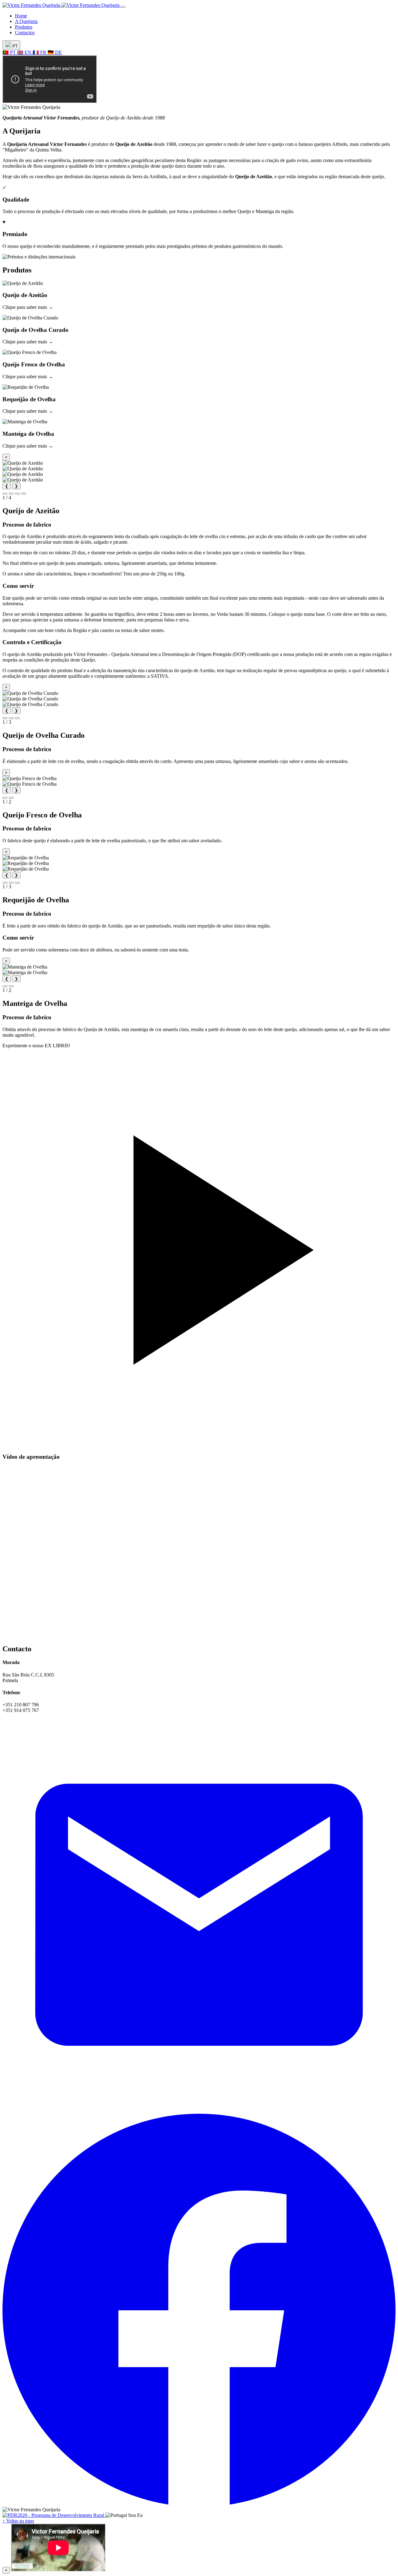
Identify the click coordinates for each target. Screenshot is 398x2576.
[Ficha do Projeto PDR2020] (54, 2515)
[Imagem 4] (24, 494)
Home (21, 16)
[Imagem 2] (11, 494)
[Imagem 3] (17, 494)
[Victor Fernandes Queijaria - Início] (62, 5)
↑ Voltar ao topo (18, 2521)
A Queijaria (26, 21)
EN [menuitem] (25, 52)
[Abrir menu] (123, 7)
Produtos (24, 27)
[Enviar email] (199, 2110)
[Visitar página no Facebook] (199, 2504)
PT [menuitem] (10, 52)
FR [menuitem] (40, 52)
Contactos (25, 33)
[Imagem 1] (5, 494)
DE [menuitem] (55, 52)
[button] (199, 295)
